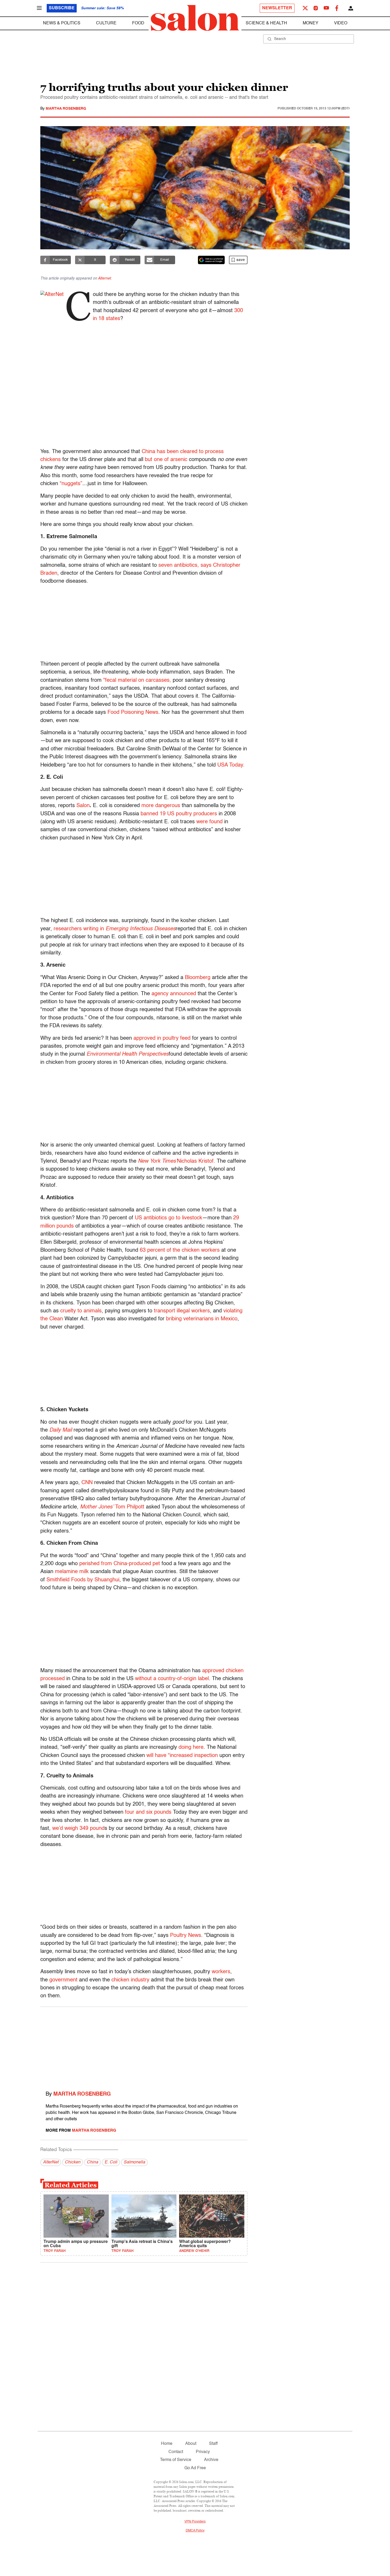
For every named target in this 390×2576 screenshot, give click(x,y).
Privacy (203, 2452)
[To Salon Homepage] (195, 18)
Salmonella (134, 2162)
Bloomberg (198, 978)
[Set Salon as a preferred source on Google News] (211, 260)
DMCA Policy (195, 2531)
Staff (213, 2444)
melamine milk (73, 1572)
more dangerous (161, 806)
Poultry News (186, 1936)
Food (138, 23)
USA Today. (231, 765)
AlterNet (51, 2162)
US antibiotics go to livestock (168, 1218)
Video (341, 23)
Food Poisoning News (132, 712)
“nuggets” (71, 484)
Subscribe (62, 8)
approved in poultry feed (163, 1038)
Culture (106, 23)
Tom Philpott (112, 1507)
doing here (191, 1747)
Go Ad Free (195, 2468)
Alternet (104, 278)
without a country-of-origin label (172, 1679)
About (191, 2444)
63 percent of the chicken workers (180, 1250)
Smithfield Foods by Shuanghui (83, 1580)
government (63, 1980)
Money (311, 23)
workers (221, 1972)
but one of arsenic (167, 460)
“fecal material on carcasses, (137, 680)
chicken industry (130, 1980)
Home (167, 2444)
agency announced (175, 994)
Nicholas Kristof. (177, 1161)
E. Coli (111, 2162)
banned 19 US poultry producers (179, 814)
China (92, 2162)
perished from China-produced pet (120, 1564)
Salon (83, 806)
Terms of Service (176, 2460)
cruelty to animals (81, 1311)
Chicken (73, 2162)
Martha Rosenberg (66, 109)
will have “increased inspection (182, 1756)
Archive (211, 2460)
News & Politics (62, 23)
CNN (87, 1483)
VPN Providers (195, 2522)
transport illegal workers (182, 1311)
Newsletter (277, 8)
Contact (176, 2452)
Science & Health (266, 23)
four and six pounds (148, 1812)
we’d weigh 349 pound (78, 1829)
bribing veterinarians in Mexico (202, 1319)
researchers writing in (115, 929)
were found (209, 822)
